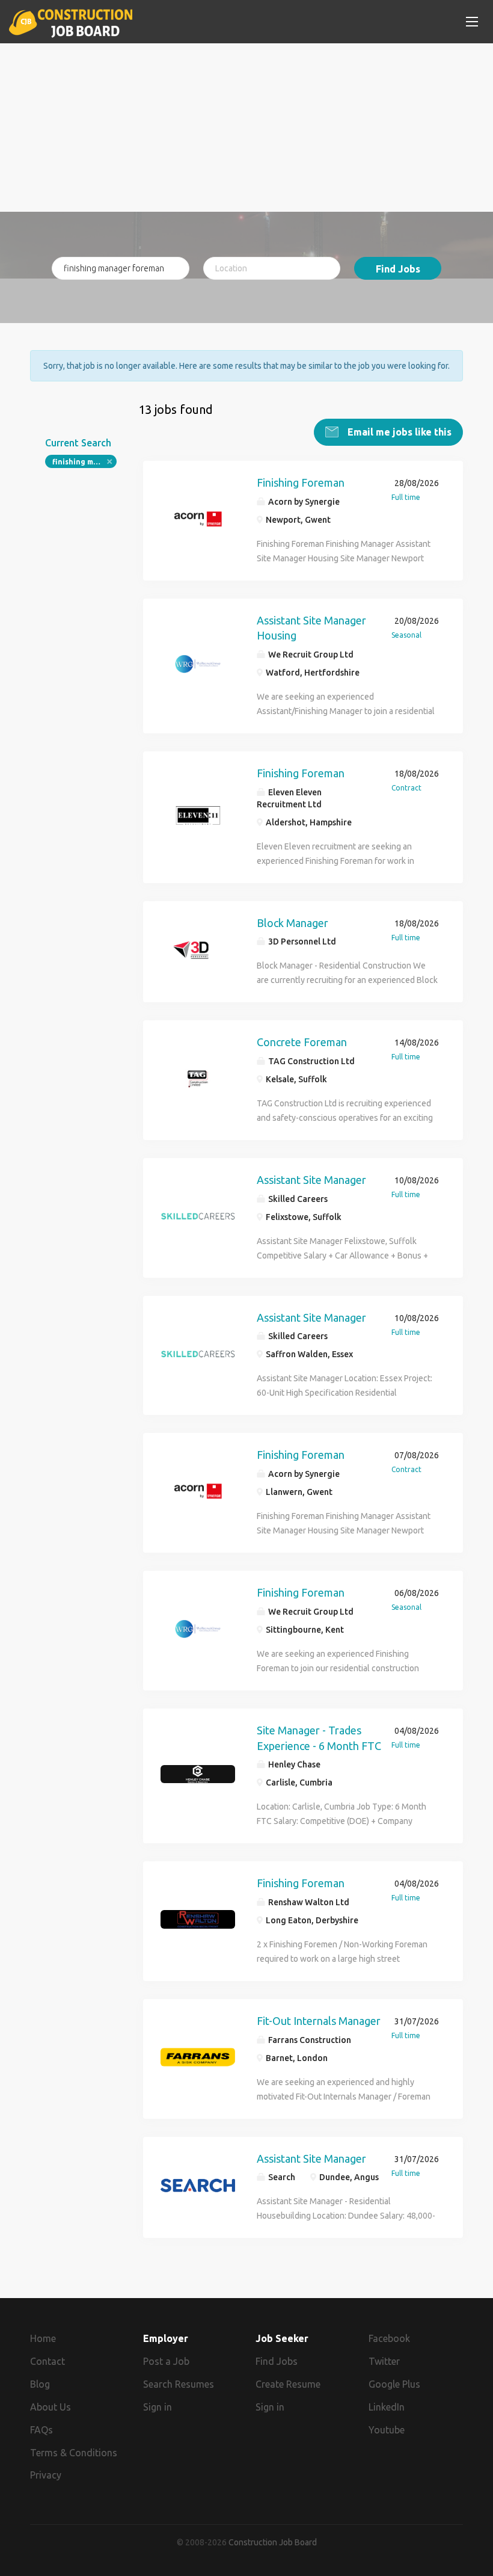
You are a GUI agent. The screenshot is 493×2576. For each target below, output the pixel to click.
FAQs (41, 2430)
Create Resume (288, 2384)
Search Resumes (179, 2384)
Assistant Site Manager (311, 1180)
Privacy (46, 2475)
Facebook (389, 2338)
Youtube (387, 2430)
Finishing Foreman (301, 482)
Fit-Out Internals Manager (319, 2021)
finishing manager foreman (84, 462)
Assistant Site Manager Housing (311, 628)
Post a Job (166, 2361)
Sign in (158, 2407)
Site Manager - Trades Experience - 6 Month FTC (319, 1738)
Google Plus (394, 2384)
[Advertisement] (246, 128)
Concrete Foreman (302, 1042)
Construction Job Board (273, 2542)
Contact (47, 2361)
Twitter (384, 2361)
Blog (40, 2384)
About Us (51, 2407)
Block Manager (292, 923)
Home (43, 2338)
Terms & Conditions (74, 2453)
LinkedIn (387, 2407)
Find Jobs (398, 269)
